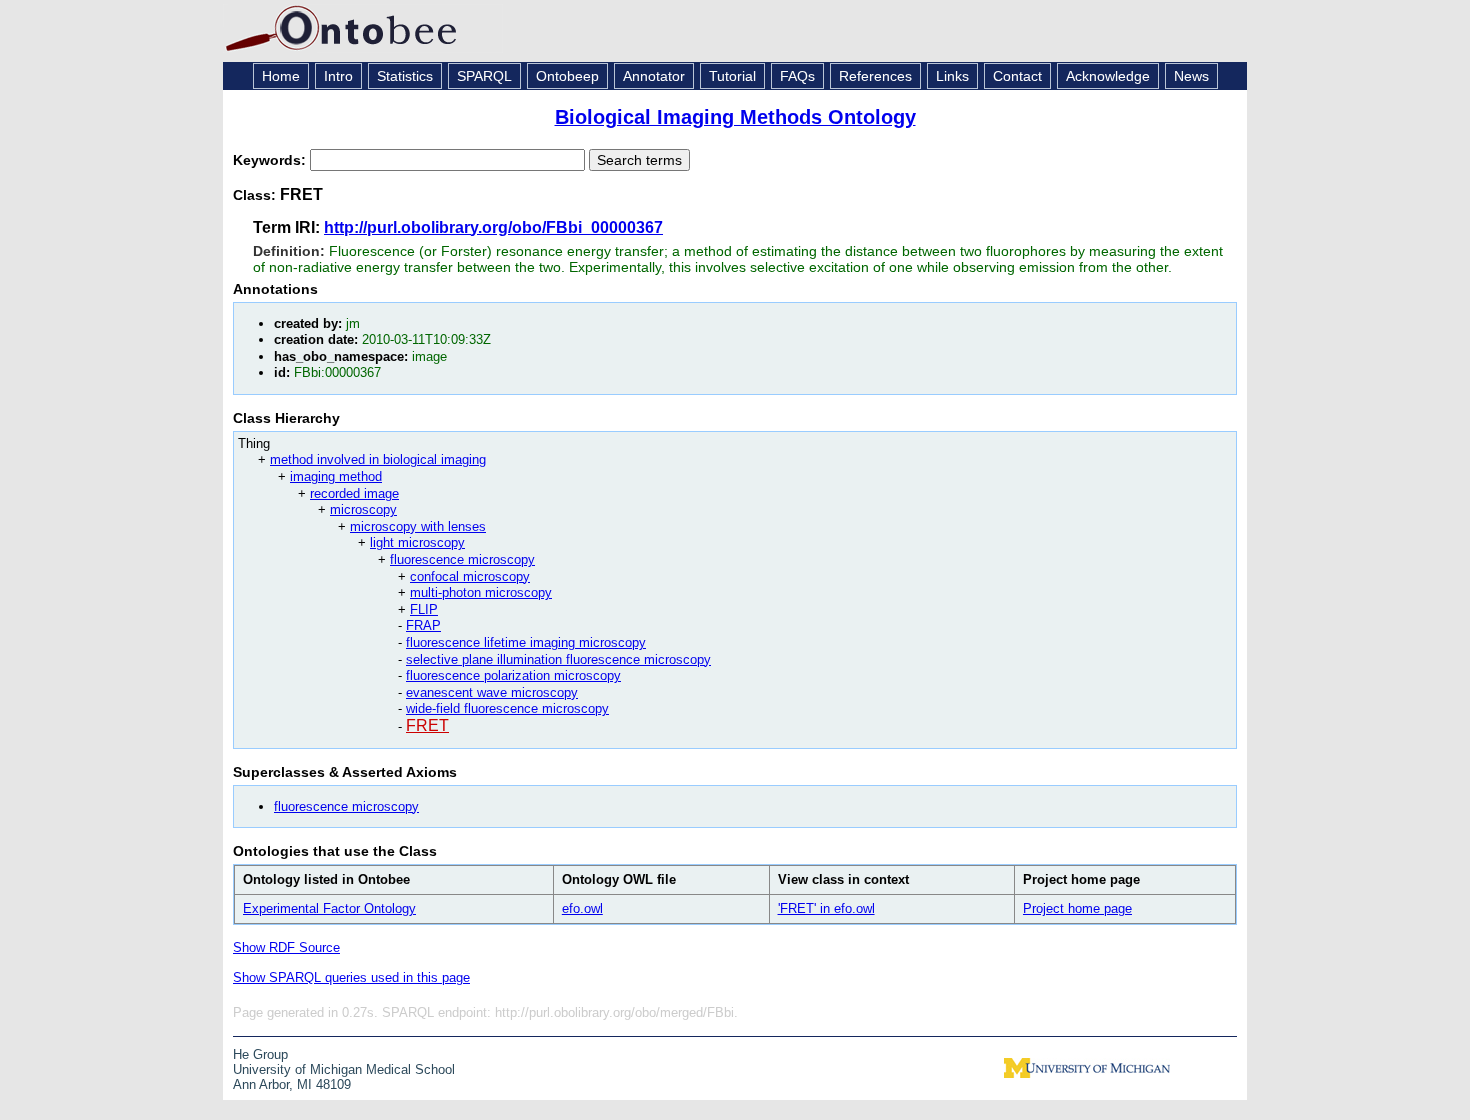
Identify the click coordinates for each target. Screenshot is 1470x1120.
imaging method (336, 476)
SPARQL (484, 76)
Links (952, 76)
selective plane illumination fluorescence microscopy (558, 659)
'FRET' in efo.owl (826, 908)
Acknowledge (1108, 76)
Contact (1017, 76)
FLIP (424, 609)
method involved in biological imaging (378, 459)
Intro (338, 76)
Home (281, 76)
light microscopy (417, 542)
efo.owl (582, 908)
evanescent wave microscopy (492, 692)
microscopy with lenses (418, 526)
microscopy (363, 509)
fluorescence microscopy (462, 559)
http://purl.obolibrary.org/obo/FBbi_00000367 (493, 227)
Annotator (654, 76)
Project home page (1077, 908)
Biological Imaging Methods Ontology (735, 117)
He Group (260, 1054)
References (875, 76)
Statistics (405, 76)
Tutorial (732, 76)
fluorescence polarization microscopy (513, 675)
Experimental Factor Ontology (329, 908)
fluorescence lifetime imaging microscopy (526, 642)
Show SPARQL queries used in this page (351, 977)
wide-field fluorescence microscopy (507, 708)
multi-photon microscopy (481, 592)
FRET (427, 725)
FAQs (797, 76)
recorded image (354, 493)
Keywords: (271, 160)
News (1191, 76)
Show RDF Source (286, 947)
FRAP (423, 625)
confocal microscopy (470, 576)
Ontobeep (567, 76)
